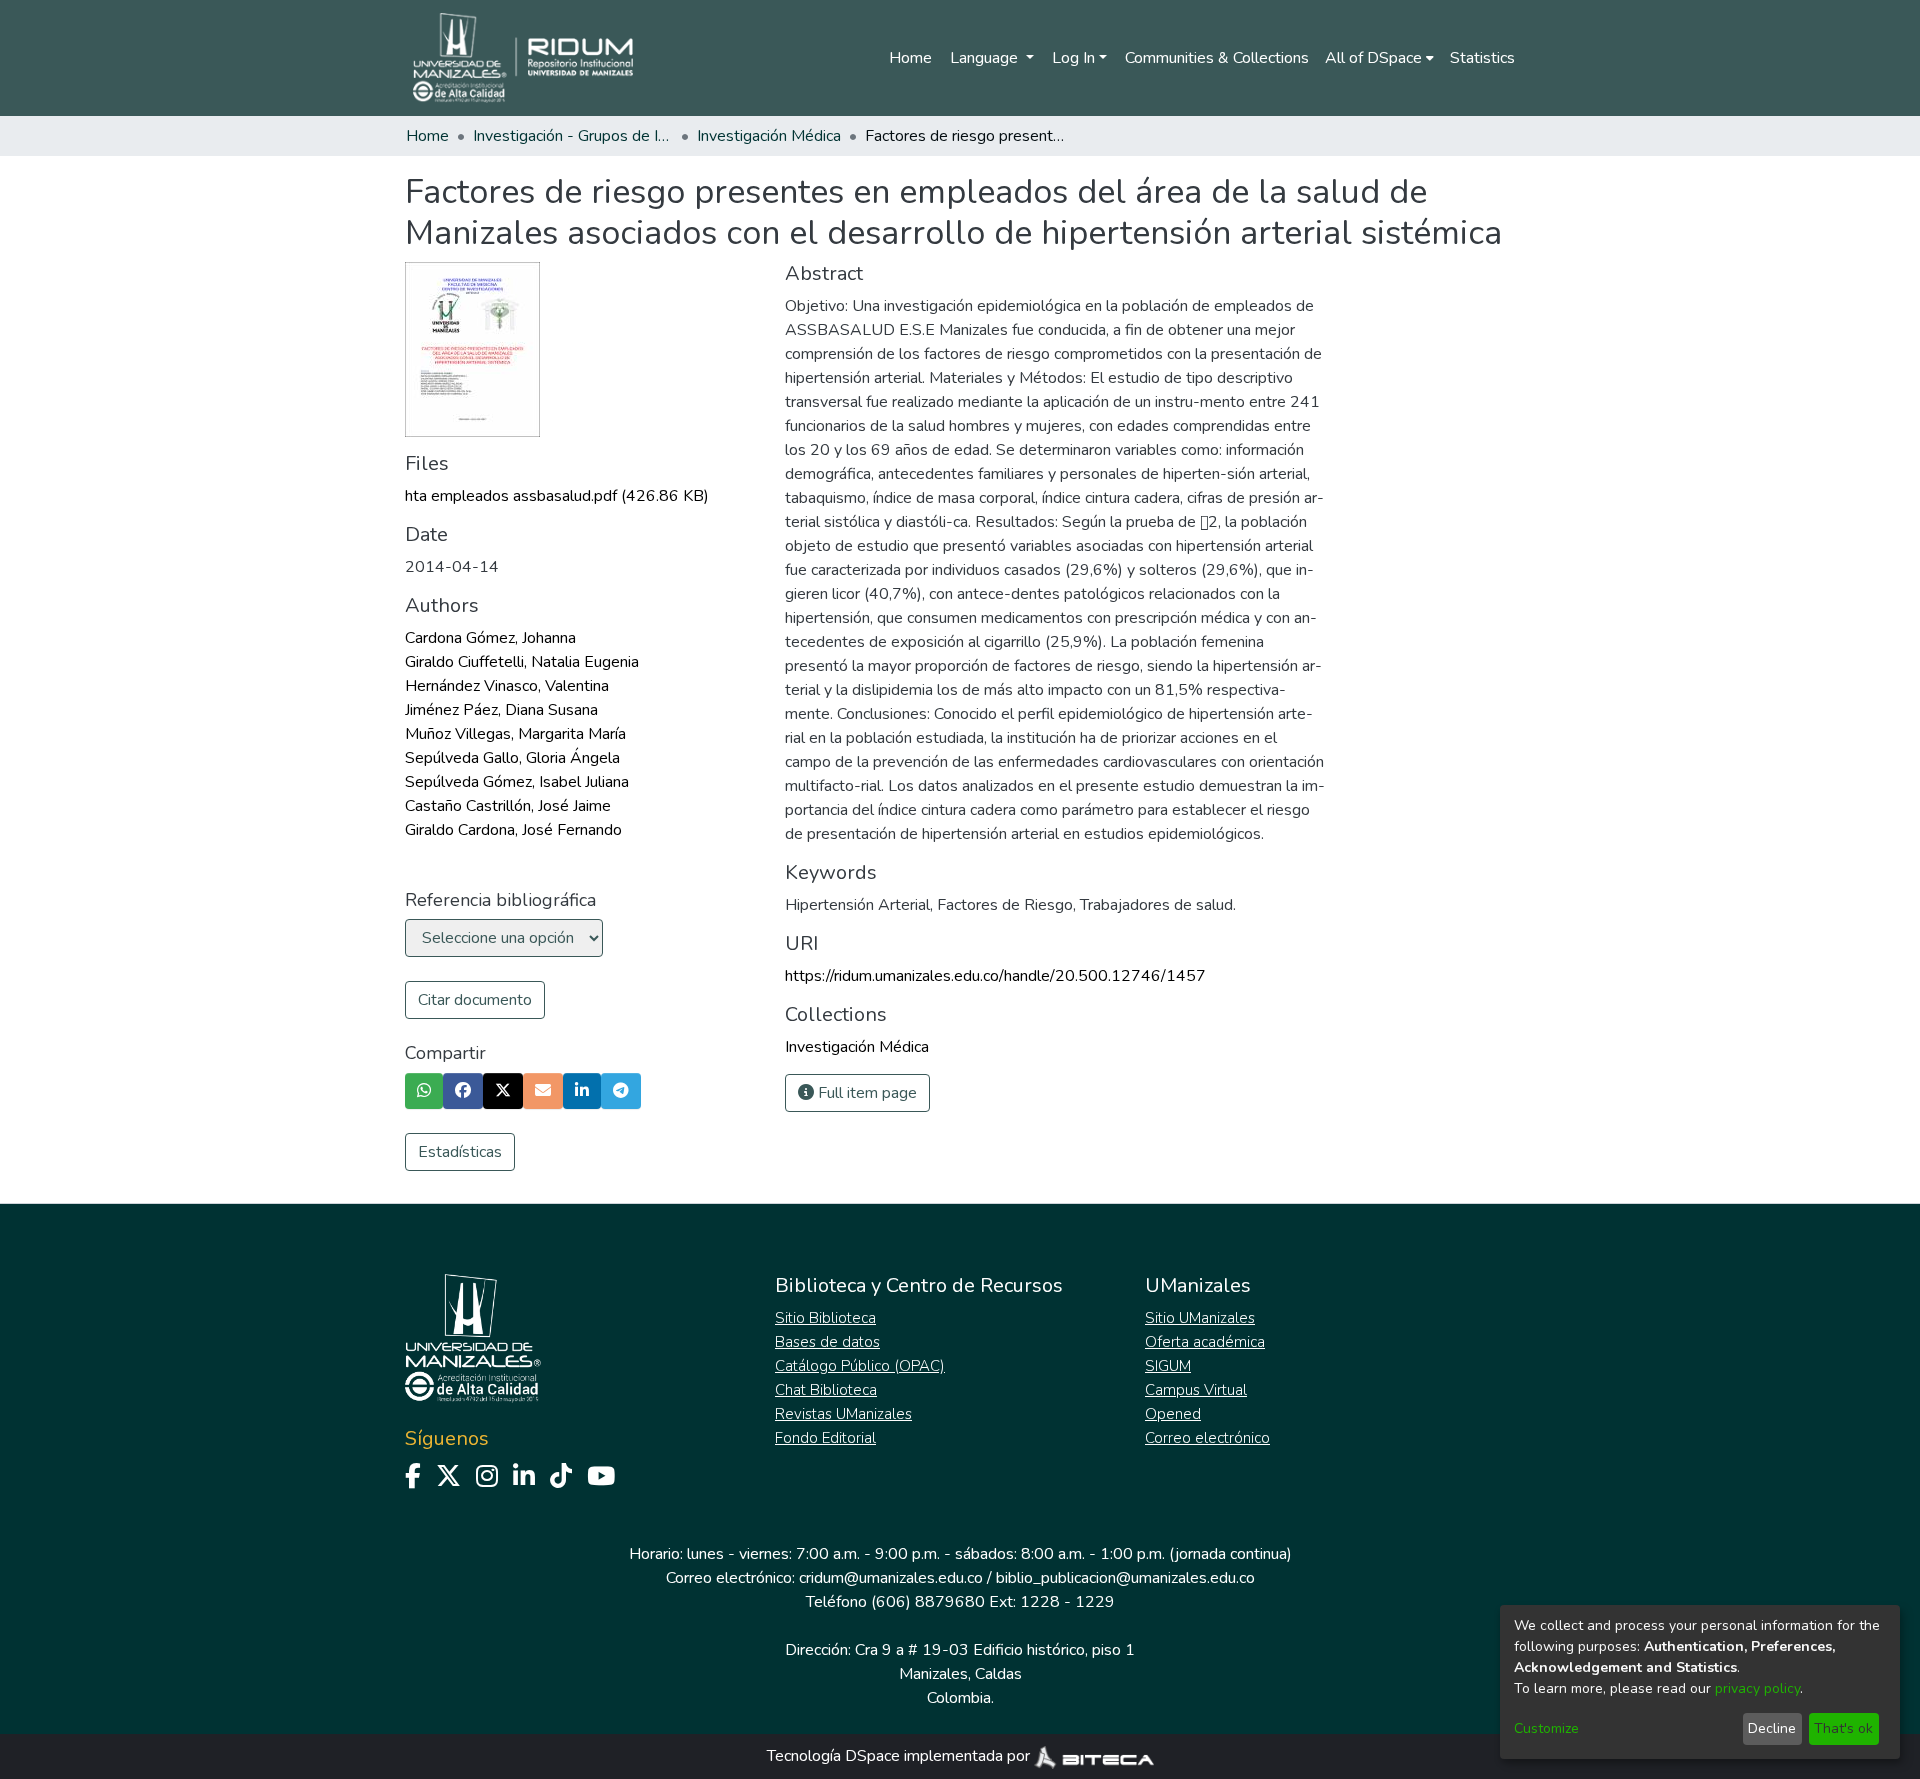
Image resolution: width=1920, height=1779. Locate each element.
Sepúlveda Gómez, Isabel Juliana (517, 782)
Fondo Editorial (825, 1438)
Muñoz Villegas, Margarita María (515, 734)
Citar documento (475, 1000)
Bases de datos (827, 1342)
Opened (1173, 1414)
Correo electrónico (1207, 1438)
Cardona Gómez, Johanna (490, 638)
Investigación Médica (769, 136)
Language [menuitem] (986, 58)
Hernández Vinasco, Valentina (507, 686)
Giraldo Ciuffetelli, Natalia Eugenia (522, 662)
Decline (1772, 1728)
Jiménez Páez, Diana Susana (501, 710)
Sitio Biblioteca (825, 1318)
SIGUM (1168, 1366)
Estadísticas (460, 1152)
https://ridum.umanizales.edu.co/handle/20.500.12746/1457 (995, 976)
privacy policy (1757, 1688)
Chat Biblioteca (826, 1390)
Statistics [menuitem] (1482, 58)
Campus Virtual (1196, 1390)
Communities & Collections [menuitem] (1217, 58)
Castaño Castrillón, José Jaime (508, 806)
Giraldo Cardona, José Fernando (513, 830)
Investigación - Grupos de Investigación (573, 136)
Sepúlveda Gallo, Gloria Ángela (512, 758)
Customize (1546, 1728)
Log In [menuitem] (1073, 58)
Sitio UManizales (1200, 1318)
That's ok (1843, 1728)
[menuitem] (1379, 58)
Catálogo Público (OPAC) (860, 1366)
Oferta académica (1205, 1342)
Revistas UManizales (843, 1414)
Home (910, 58)
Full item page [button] (865, 1093)
